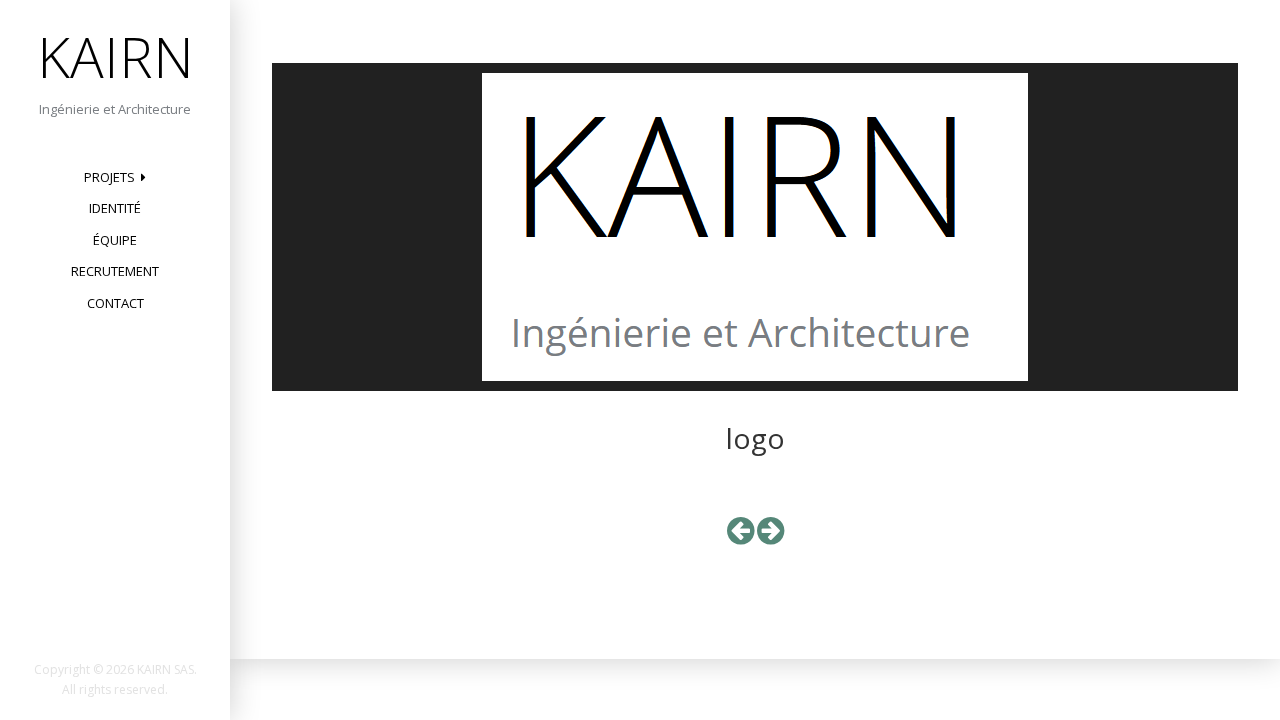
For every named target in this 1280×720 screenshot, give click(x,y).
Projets (109, 177)
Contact (115, 303)
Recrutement (115, 271)
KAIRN (115, 56)
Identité (115, 208)
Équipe (115, 240)
